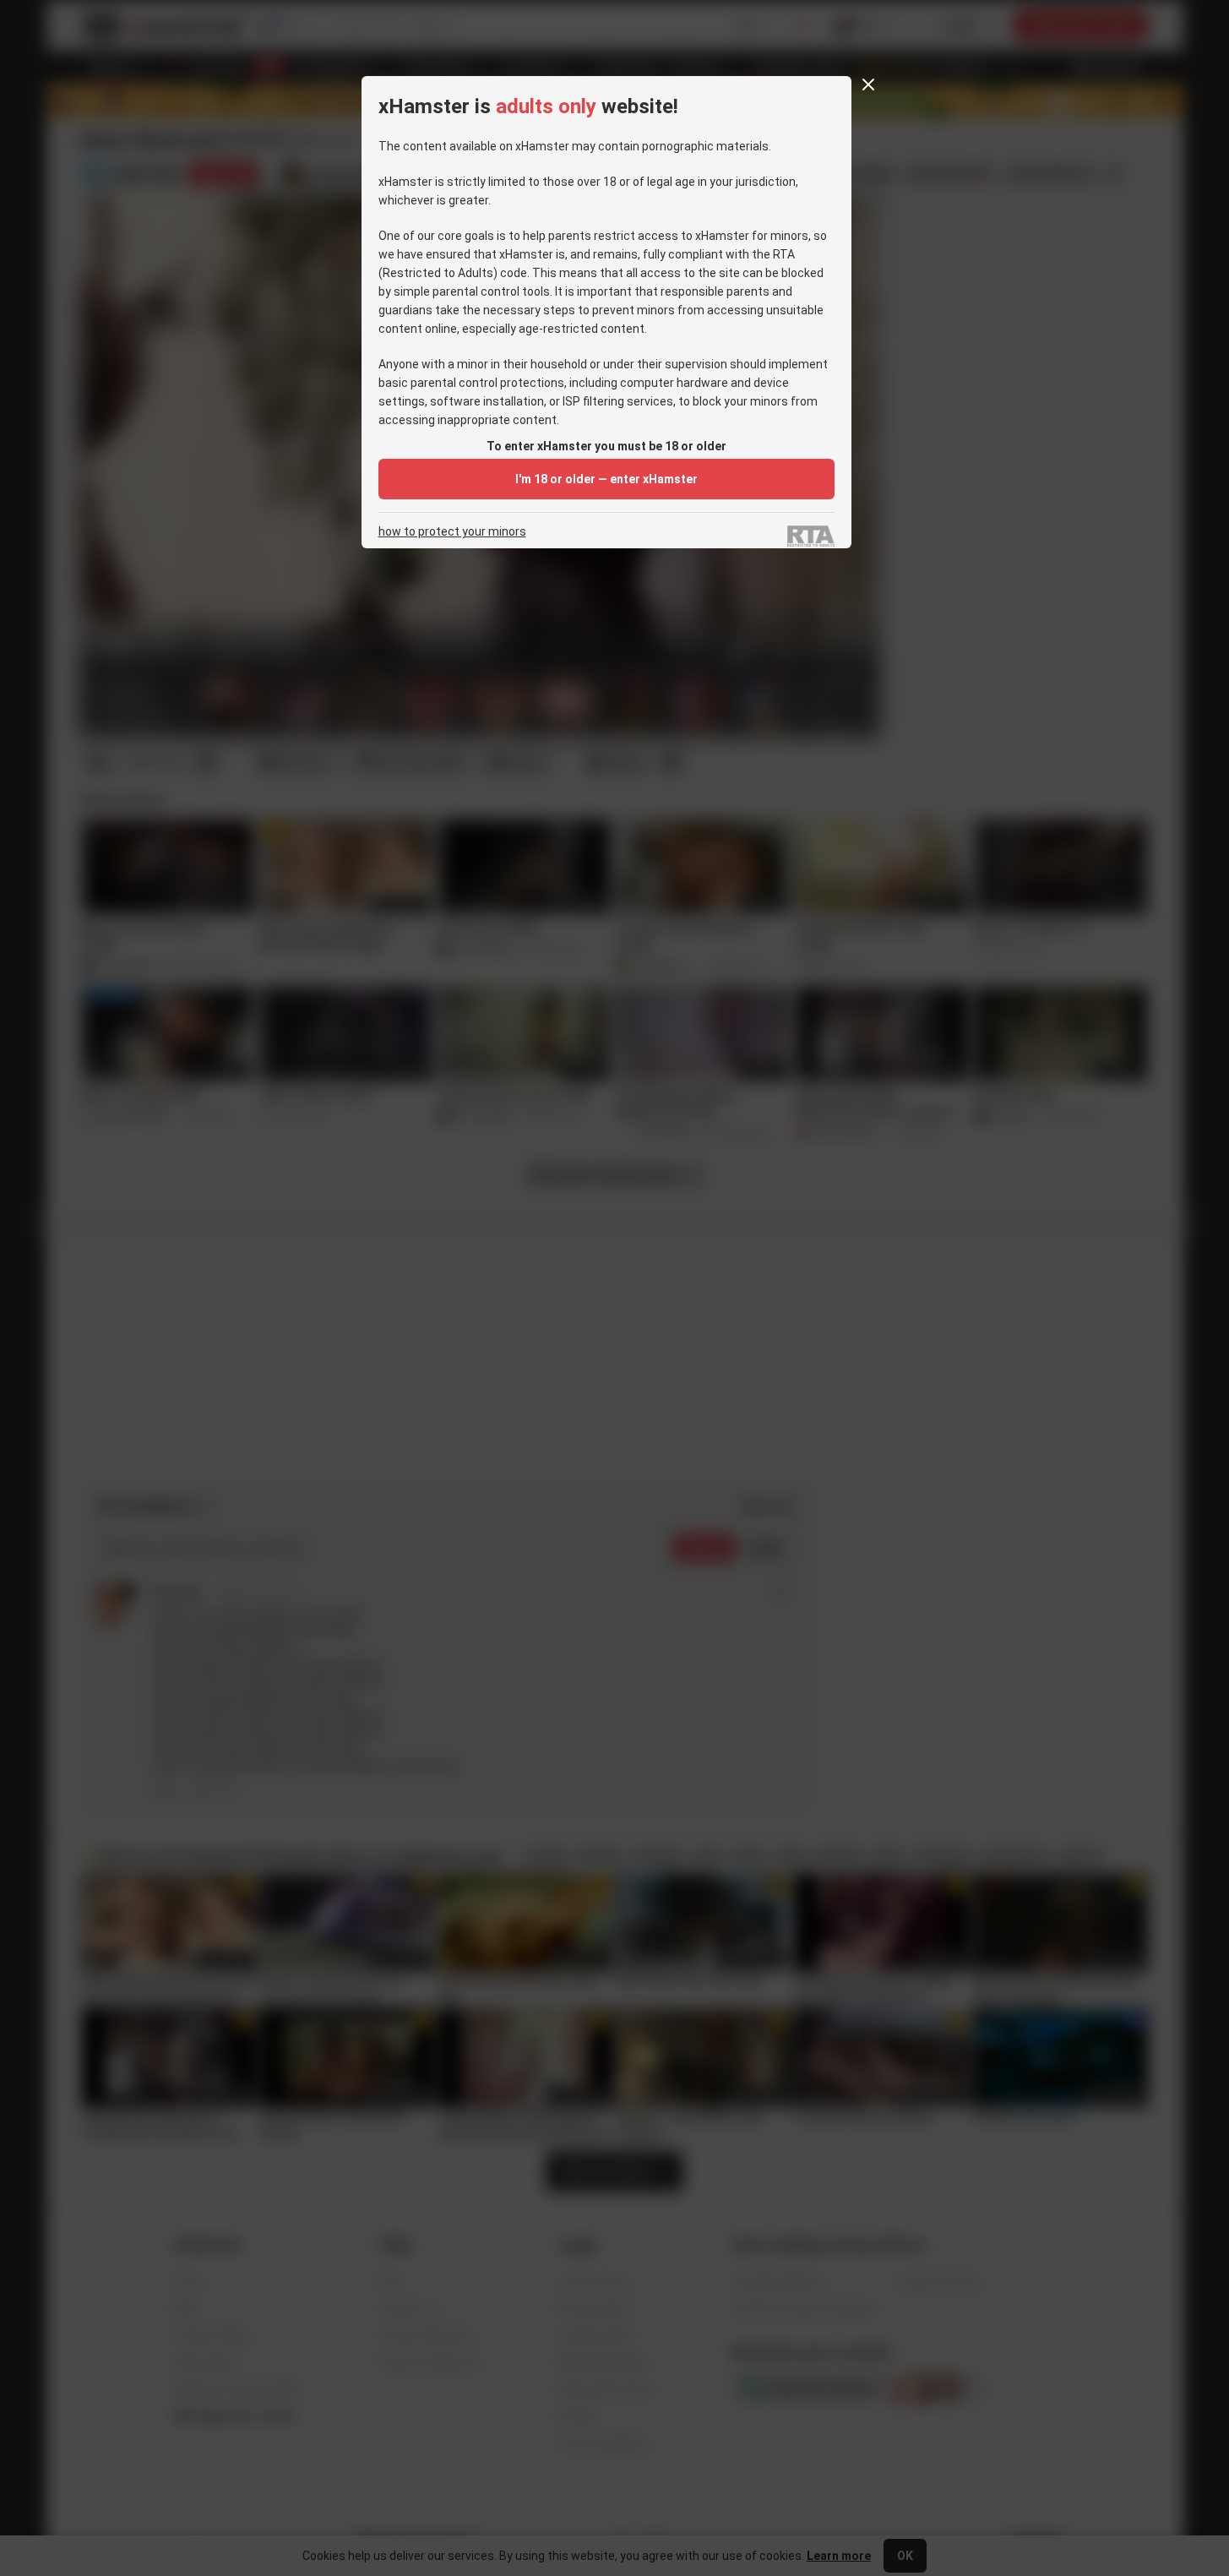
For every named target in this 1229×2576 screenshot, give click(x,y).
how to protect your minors (452, 532)
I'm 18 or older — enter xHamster (606, 479)
